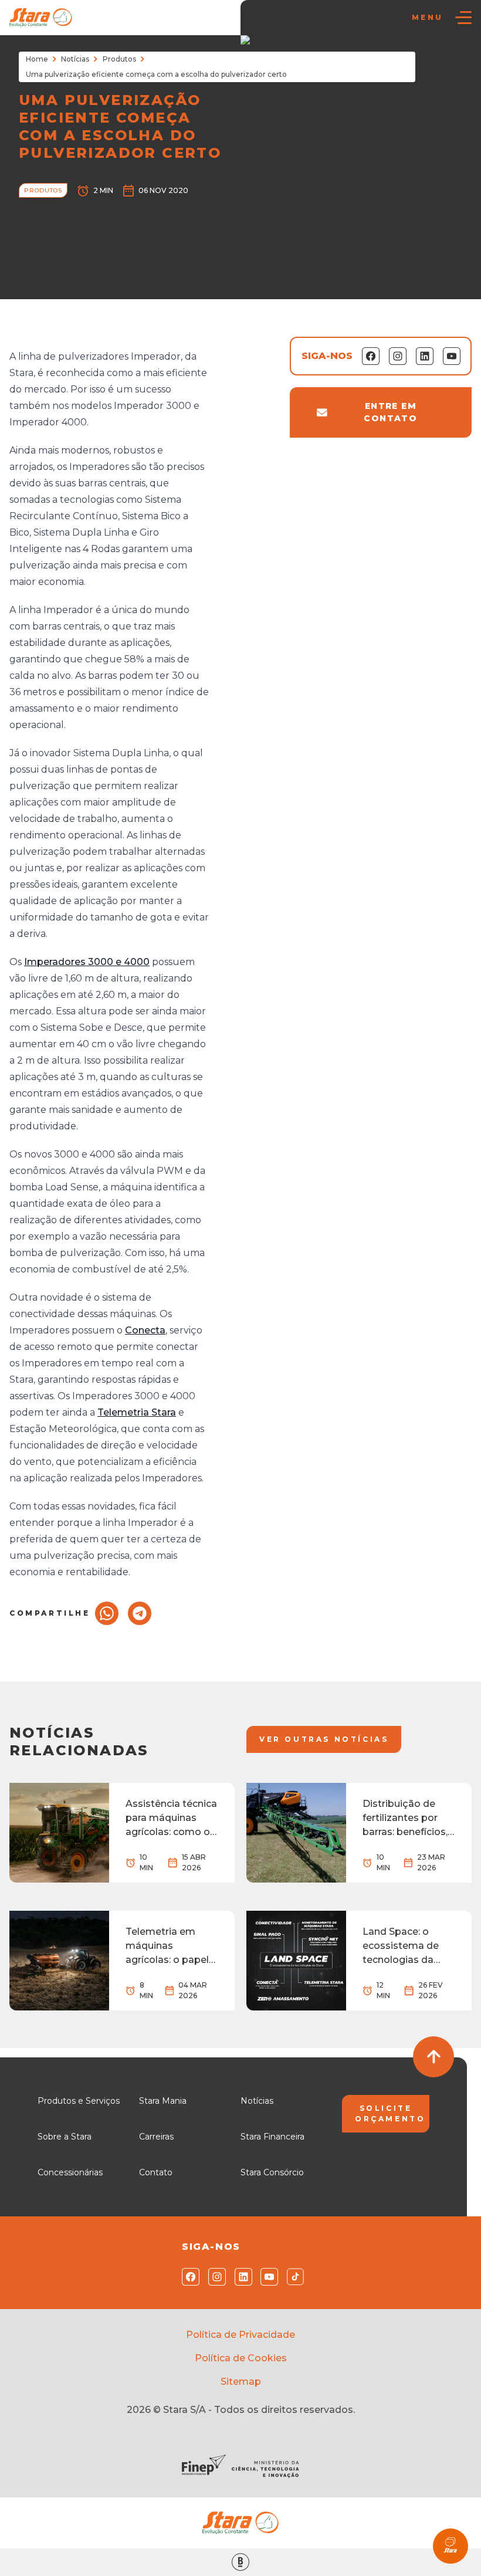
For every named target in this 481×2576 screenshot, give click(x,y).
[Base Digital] (240, 2562)
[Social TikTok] (293, 2277)
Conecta (145, 1330)
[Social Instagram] (214, 2277)
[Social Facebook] (188, 2277)
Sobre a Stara (65, 2137)
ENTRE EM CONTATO (390, 412)
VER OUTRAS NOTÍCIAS (324, 1739)
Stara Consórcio (272, 2172)
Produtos (119, 59)
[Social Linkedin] (241, 2277)
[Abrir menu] (463, 18)
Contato (156, 2172)
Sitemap (241, 2382)
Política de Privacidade (240, 2335)
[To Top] (433, 2057)
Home (37, 59)
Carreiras (156, 2137)
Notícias (75, 59)
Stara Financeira (272, 2137)
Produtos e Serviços (79, 2101)
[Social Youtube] (267, 2277)
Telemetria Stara (137, 1412)
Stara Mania (163, 2101)
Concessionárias (70, 2172)
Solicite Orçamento (390, 2113)
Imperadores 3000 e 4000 (87, 962)
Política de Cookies (241, 2358)
